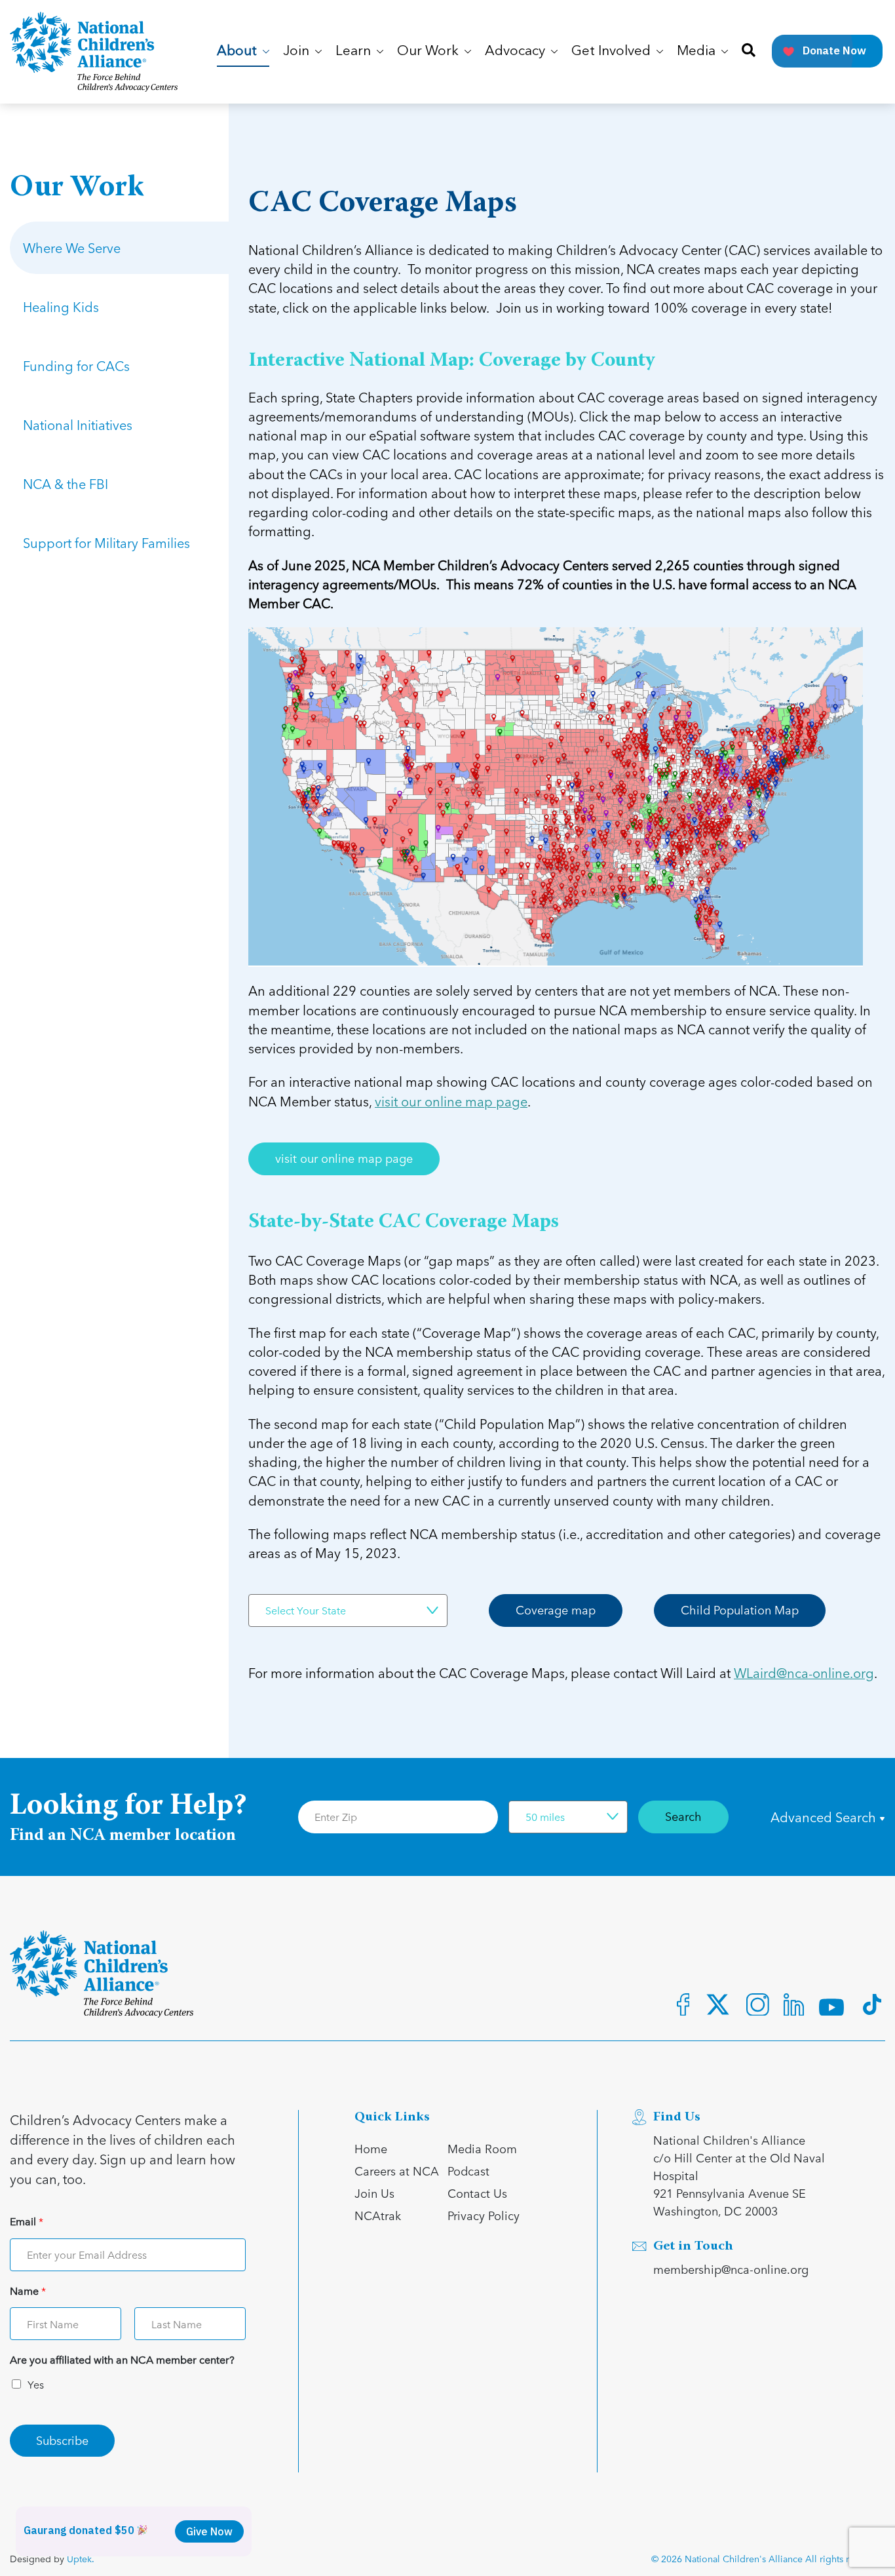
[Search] (749, 51)
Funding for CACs (76, 366)
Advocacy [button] (517, 51)
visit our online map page (451, 1102)
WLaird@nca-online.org (804, 1673)
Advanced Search (825, 1817)
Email (27, 2222)
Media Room (482, 2148)
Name (28, 2291)
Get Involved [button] (613, 51)
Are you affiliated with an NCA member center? (122, 2360)
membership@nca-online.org (731, 2269)
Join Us (374, 2193)
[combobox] (348, 1610)
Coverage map (556, 1610)
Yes (36, 2384)
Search (683, 1816)
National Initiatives (78, 425)
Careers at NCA (397, 2171)
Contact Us (477, 2193)
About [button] (238, 51)
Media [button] (698, 51)
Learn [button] (355, 51)
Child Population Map (740, 1610)
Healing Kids (61, 307)
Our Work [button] (429, 51)
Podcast (468, 2171)
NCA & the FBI (66, 484)
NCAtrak (378, 2215)
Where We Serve (72, 248)
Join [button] (298, 51)
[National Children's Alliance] (94, 52)
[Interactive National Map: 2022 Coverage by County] (556, 795)
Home (371, 2148)
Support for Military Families (106, 543)
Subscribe (62, 2440)
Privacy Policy (484, 2215)
